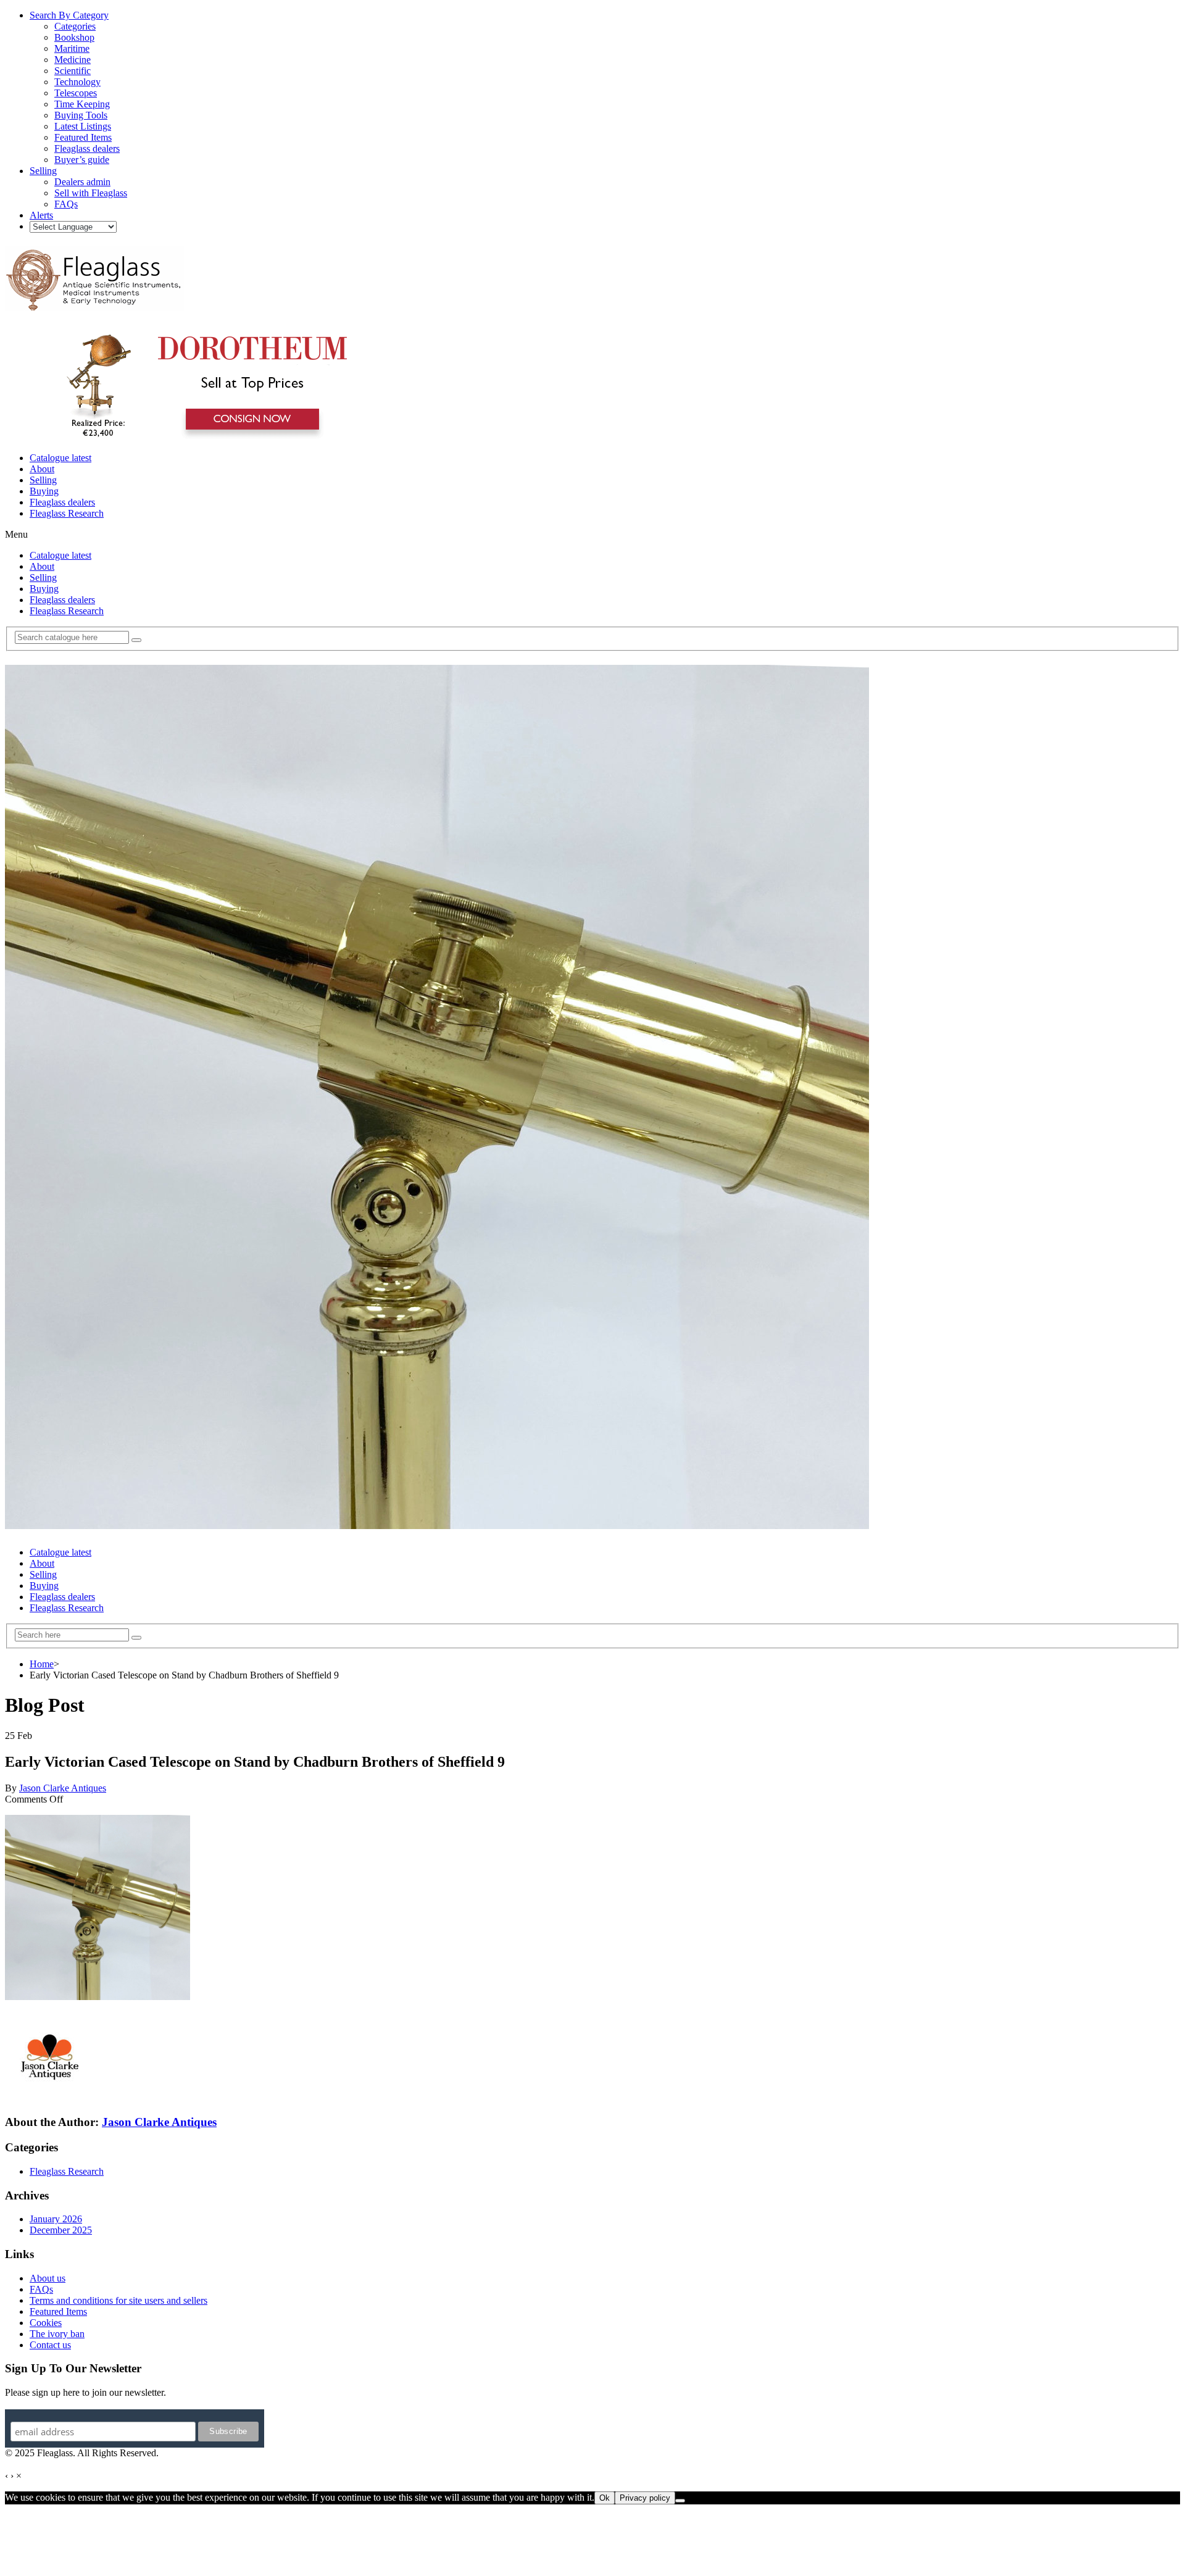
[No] (680, 2501)
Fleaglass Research (67, 513)
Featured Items (58, 2311)
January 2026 (56, 2219)
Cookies (46, 2323)
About (42, 469)
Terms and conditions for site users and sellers (118, 2300)
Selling (43, 480)
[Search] (136, 640)
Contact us (50, 2345)
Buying (44, 491)
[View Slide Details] (201, 437)
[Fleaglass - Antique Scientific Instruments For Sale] (94, 304)
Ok (605, 2498)
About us (48, 2278)
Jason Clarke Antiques (63, 1788)
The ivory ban (57, 2334)
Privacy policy (645, 2498)
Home (42, 1664)
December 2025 (61, 2230)
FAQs (41, 2289)
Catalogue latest (60, 458)
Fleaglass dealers (62, 502)
